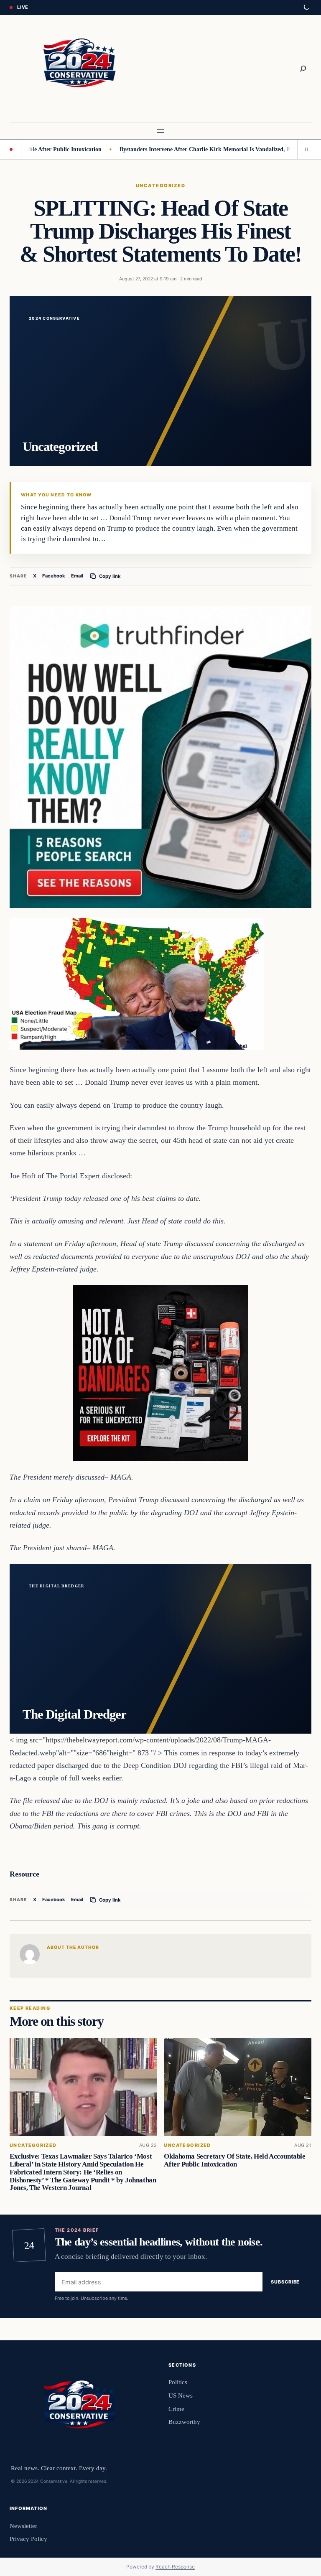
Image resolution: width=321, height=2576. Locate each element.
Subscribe (285, 2282)
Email (77, 576)
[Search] (303, 69)
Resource (24, 1874)
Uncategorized (160, 186)
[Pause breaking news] (304, 150)
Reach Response (175, 2567)
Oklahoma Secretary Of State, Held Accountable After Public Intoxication (234, 2160)
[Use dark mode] (306, 8)
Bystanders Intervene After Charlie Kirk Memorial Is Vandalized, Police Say (173, 149)
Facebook (54, 576)
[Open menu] (160, 131)
